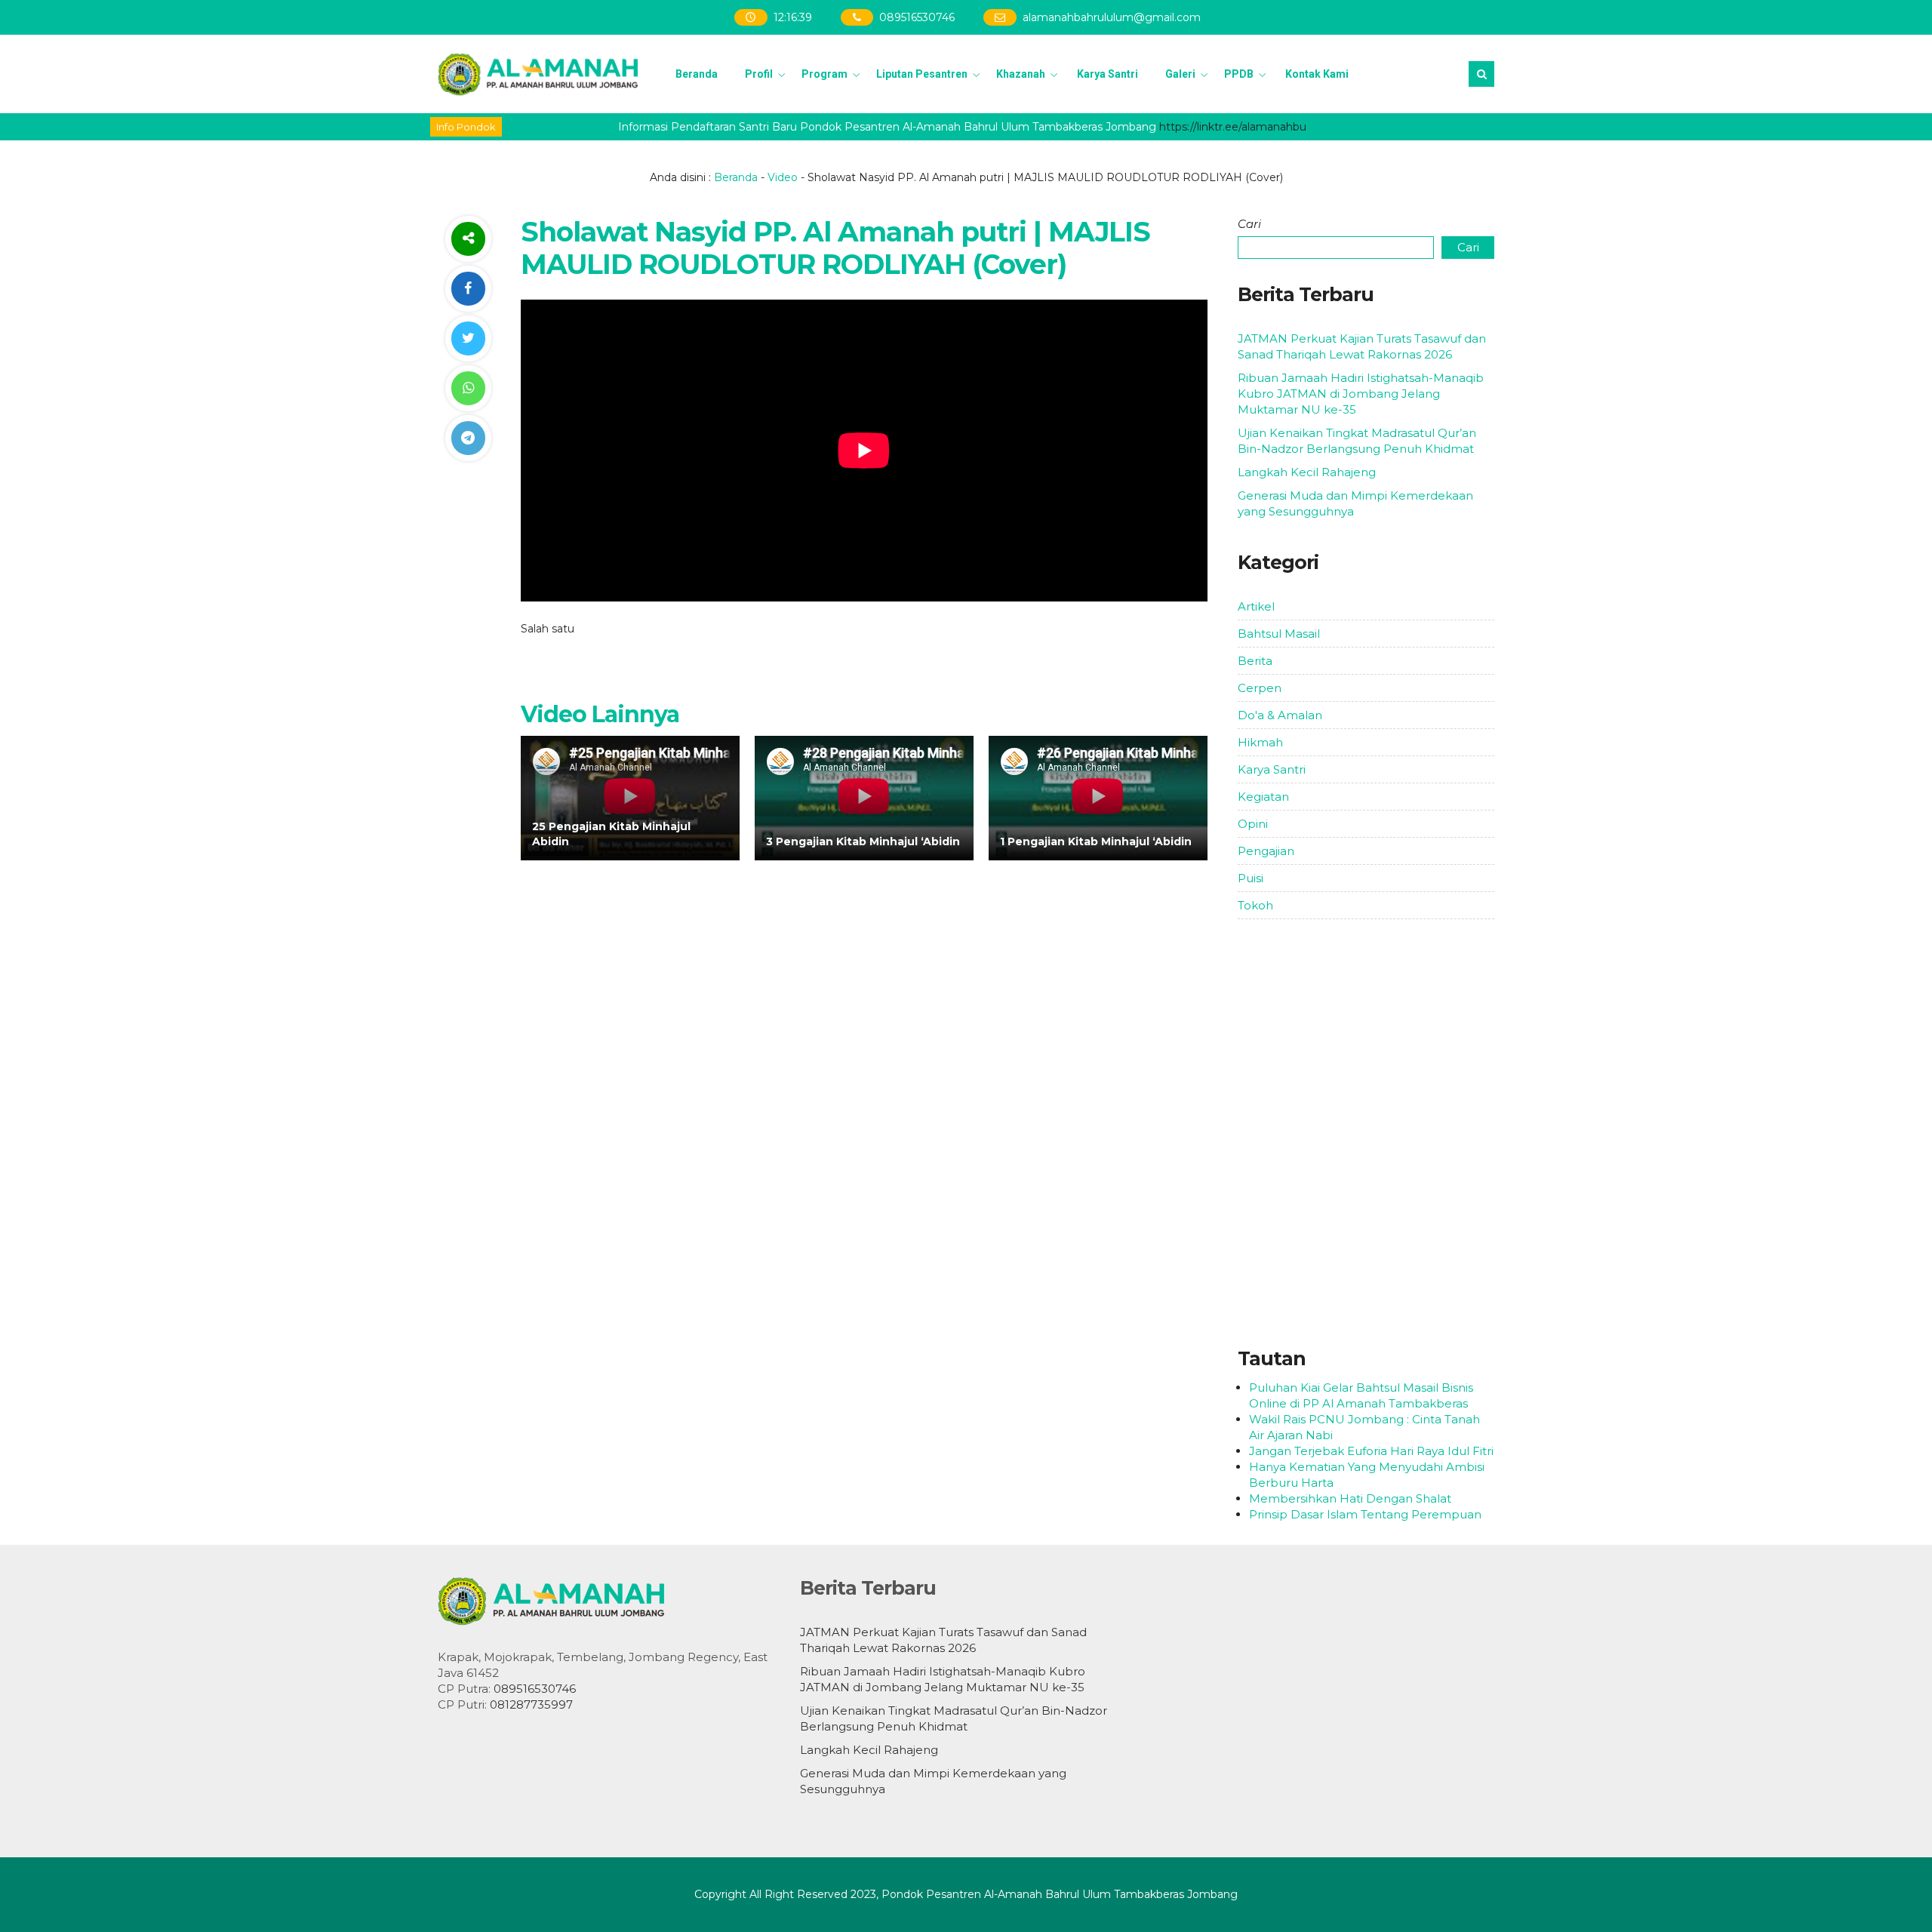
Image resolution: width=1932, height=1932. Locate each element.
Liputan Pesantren (922, 74)
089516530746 (918, 17)
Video (783, 177)
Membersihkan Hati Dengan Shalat (1350, 1498)
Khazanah (1021, 74)
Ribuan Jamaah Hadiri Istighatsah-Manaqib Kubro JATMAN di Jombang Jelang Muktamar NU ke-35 (1361, 394)
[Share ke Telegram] (468, 438)
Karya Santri (1108, 74)
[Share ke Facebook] (468, 289)
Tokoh (1255, 905)
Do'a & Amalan (1280, 715)
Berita (1255, 661)
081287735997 (531, 1704)
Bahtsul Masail (1279, 634)
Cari (1249, 224)
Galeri (1180, 74)
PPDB (1239, 74)
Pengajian (1266, 851)
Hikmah (1260, 742)
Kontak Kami (1317, 74)
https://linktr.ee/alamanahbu (1205, 127)
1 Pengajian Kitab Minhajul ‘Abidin (1096, 841)
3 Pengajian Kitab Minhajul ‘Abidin (863, 841)
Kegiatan (1263, 797)
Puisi (1251, 878)
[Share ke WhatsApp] (468, 388)
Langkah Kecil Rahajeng (1307, 472)
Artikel (1256, 606)
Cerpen (1260, 688)
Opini (1253, 824)
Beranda (697, 74)
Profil (759, 74)
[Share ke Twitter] (468, 338)
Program (824, 74)
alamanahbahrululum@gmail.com (1112, 17)
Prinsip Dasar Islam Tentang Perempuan (1365, 1514)
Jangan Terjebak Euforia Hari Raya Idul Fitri (1371, 1451)
